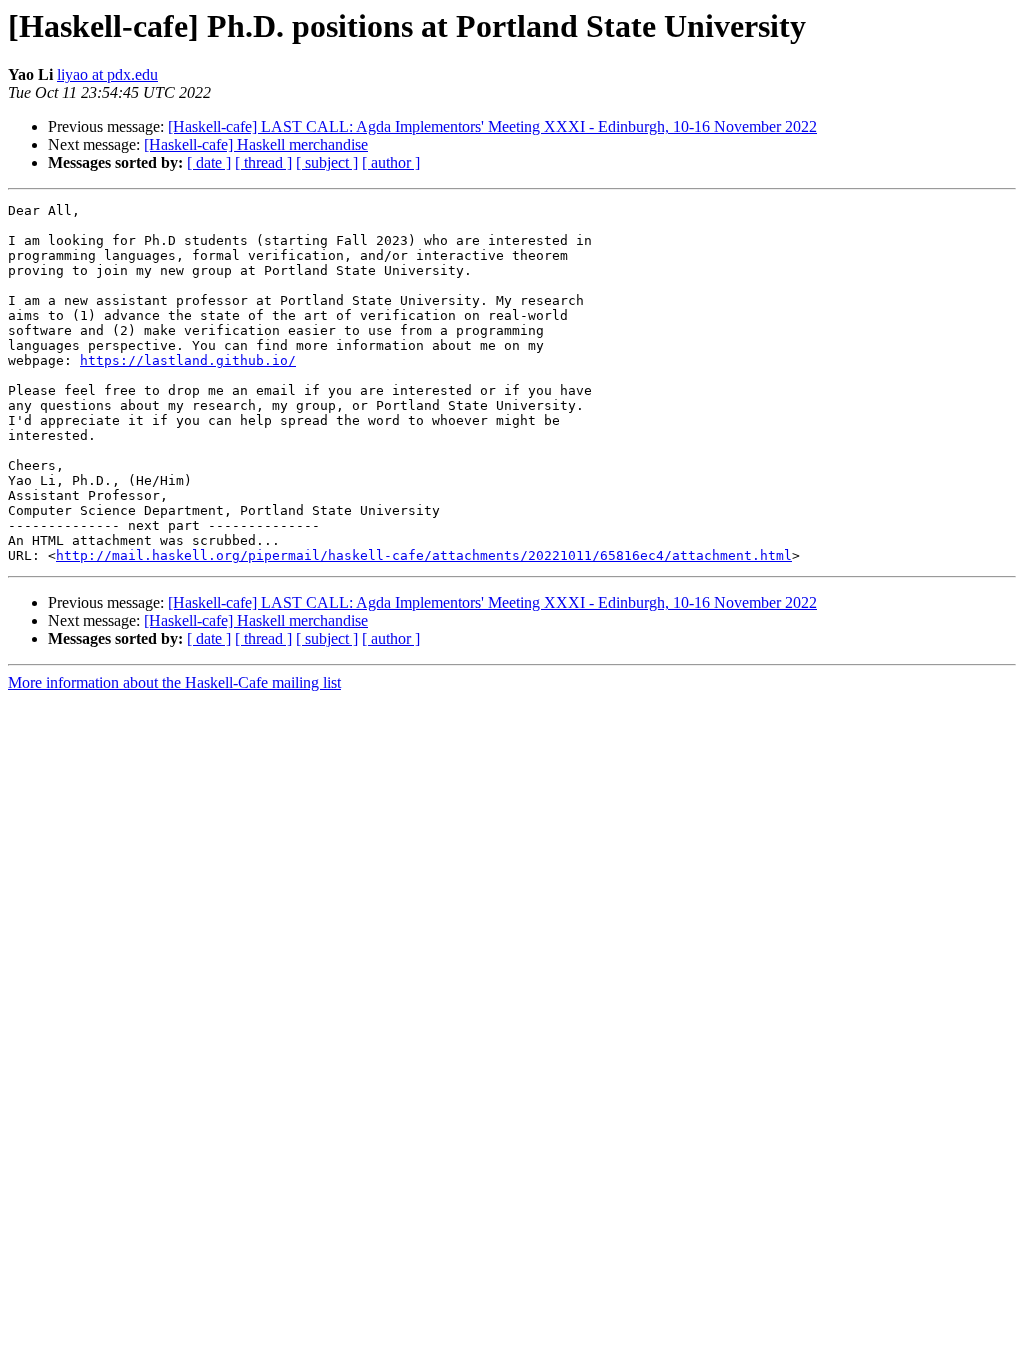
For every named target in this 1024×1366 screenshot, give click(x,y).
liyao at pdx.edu (107, 74)
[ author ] (391, 162)
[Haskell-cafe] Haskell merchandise (256, 144)
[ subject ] (327, 162)
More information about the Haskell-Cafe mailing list (174, 682)
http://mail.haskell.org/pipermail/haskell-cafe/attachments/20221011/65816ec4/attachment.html (424, 555)
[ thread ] (263, 162)
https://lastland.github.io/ (188, 360)
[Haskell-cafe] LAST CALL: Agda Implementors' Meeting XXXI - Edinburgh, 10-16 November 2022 (492, 126)
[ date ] (209, 162)
